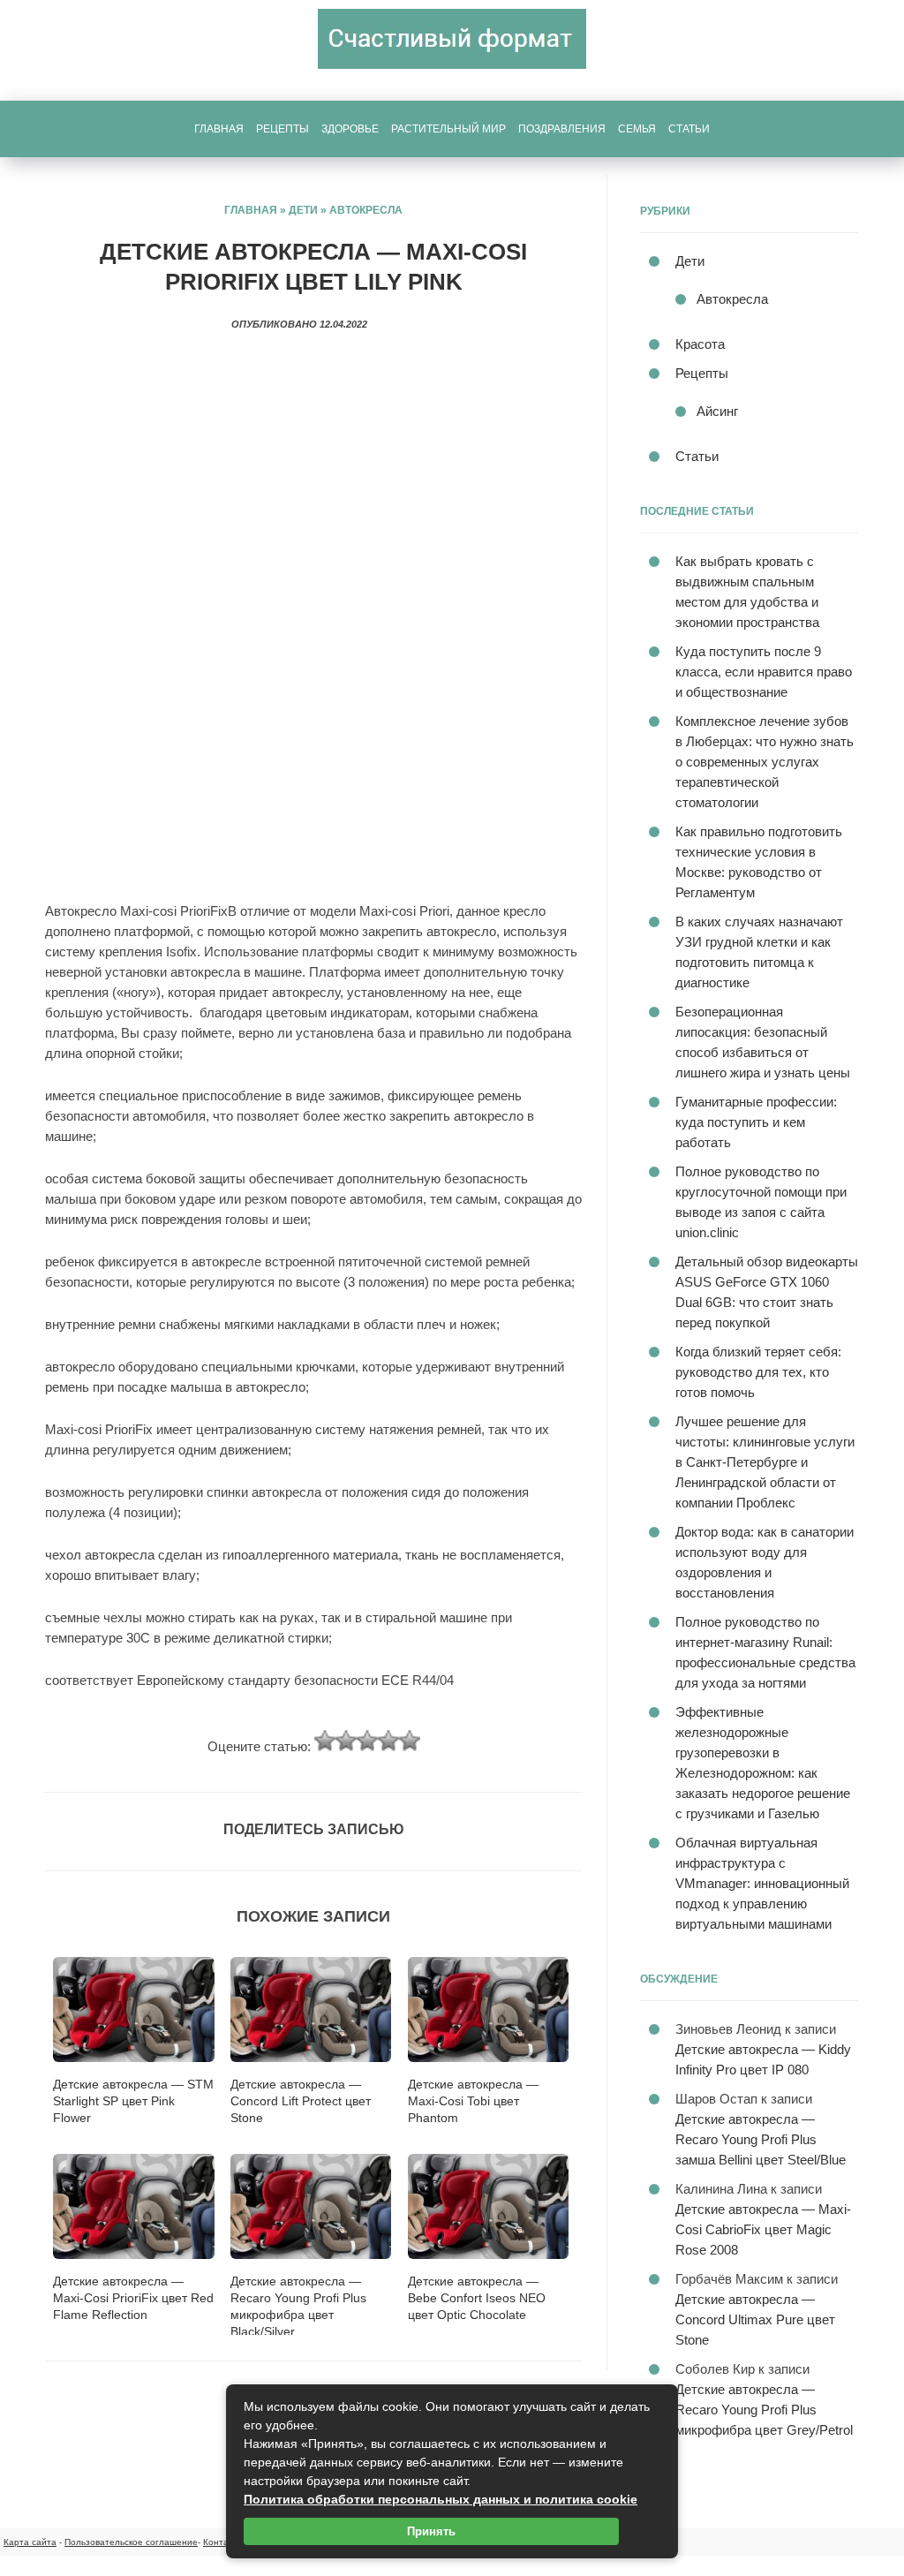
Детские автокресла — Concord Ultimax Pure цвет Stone (755, 2319)
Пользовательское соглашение (131, 2542)
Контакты (223, 2542)
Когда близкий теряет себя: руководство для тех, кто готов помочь (758, 1372)
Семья (637, 129)
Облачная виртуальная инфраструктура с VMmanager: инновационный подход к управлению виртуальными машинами (762, 1883)
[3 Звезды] (367, 1741)
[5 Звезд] (410, 1741)
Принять (431, 2531)
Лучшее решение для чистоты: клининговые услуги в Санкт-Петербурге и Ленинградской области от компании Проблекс (765, 1462)
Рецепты (282, 129)
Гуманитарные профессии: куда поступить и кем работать (756, 1122)
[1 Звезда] (325, 1741)
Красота (700, 344)
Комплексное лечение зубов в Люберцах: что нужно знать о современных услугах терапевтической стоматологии (765, 762)
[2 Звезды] (346, 1741)
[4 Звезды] (388, 1741)
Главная (219, 129)
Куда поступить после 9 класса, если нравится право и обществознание (764, 672)
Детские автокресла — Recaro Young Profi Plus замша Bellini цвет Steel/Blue (761, 2139)
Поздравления (562, 129)
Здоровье (350, 129)
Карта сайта (30, 2542)
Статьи (689, 129)
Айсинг (717, 411)
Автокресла (366, 210)
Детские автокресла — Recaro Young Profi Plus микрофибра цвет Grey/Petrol (764, 2410)
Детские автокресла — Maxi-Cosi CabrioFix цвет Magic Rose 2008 (763, 2229)
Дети (303, 210)
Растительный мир (448, 129)
